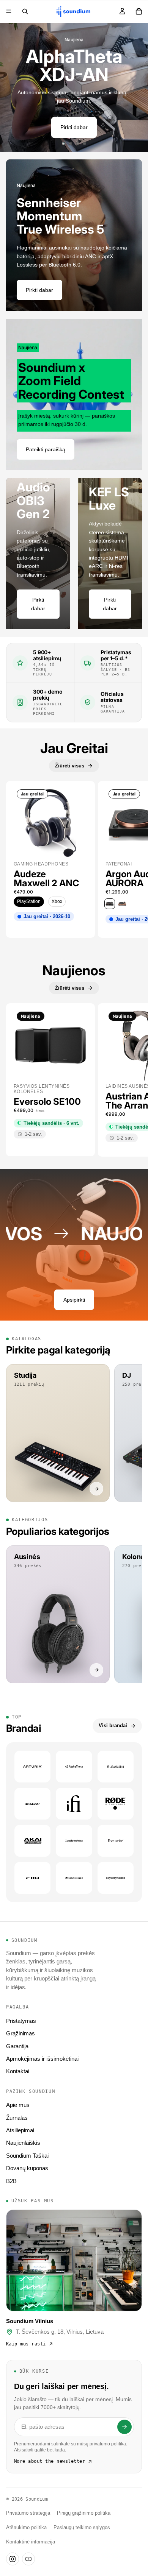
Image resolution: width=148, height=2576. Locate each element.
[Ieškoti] (25, 11)
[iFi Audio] (74, 1804)
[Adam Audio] (116, 1767)
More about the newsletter (50, 2461)
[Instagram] (13, 2559)
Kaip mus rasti (26, 2344)
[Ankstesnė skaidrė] (11, 87)
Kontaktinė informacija (31, 2542)
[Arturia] (32, 1767)
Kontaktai (18, 2071)
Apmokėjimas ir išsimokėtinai (42, 2059)
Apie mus (18, 2105)
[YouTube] (28, 2559)
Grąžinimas (20, 2033)
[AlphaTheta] (74, 1767)
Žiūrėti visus (70, 766)
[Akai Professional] (32, 1841)
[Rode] (116, 1804)
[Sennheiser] (74, 1878)
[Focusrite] (116, 1841)
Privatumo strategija (28, 2513)
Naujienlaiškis (23, 2143)
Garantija (17, 2046)
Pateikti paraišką (46, 449)
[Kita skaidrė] (137, 87)
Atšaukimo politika (26, 2528)
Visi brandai (113, 1725)
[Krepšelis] (139, 11)
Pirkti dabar (74, 127)
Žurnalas (17, 2118)
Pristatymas (21, 2021)
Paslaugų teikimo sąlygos (82, 2528)
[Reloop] (32, 1804)
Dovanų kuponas (27, 2168)
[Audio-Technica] (74, 1841)
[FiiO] (32, 1878)
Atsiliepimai (20, 2130)
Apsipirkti (74, 1300)
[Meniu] (9, 11)
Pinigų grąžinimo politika (84, 2513)
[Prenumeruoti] (124, 2427)
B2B (11, 2181)
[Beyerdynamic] (116, 1878)
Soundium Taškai (27, 2156)
